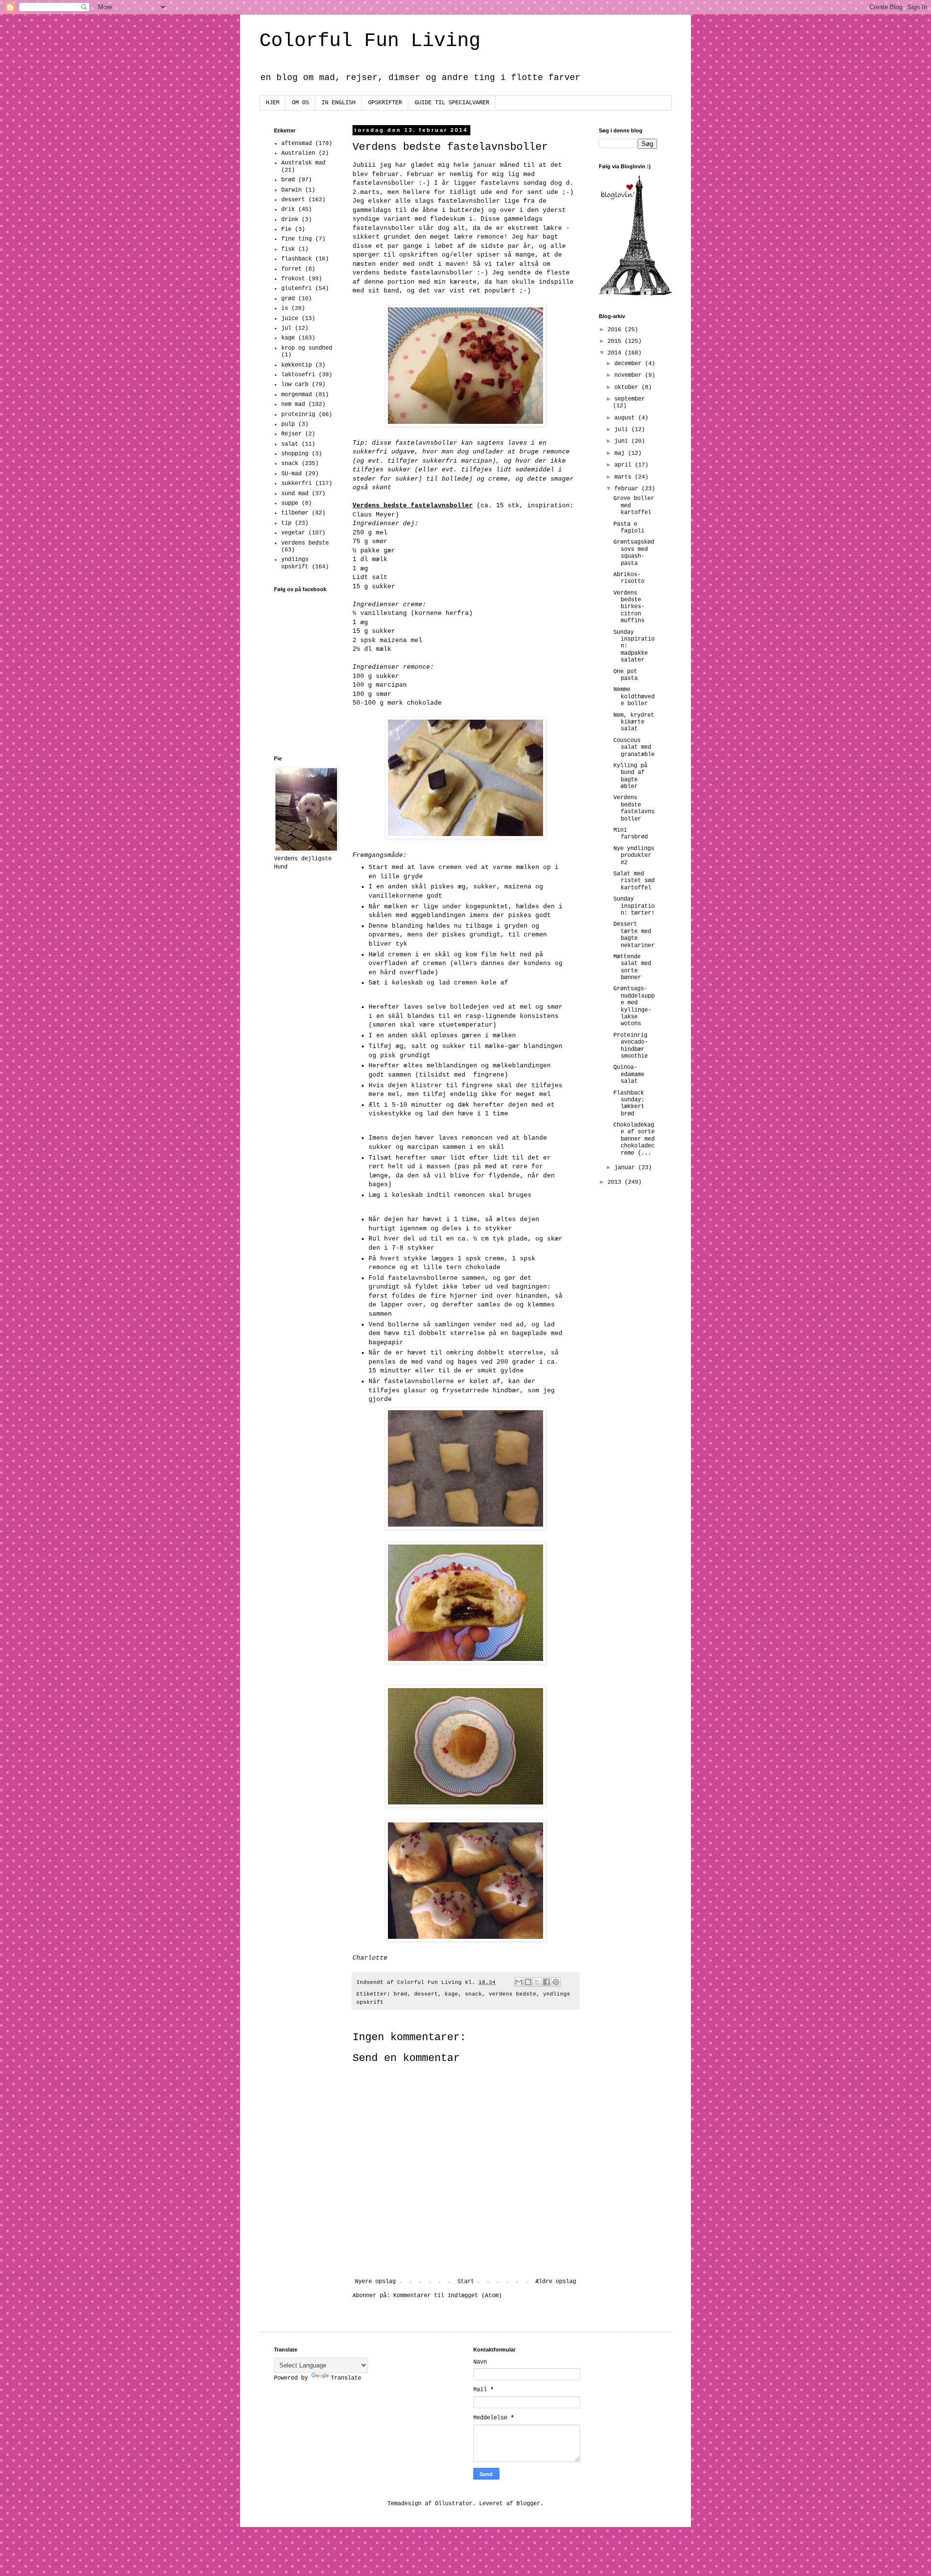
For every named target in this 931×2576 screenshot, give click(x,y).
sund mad (295, 494)
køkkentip (297, 365)
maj (621, 453)
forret (291, 269)
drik (288, 209)
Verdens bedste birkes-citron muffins (629, 607)
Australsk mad (303, 163)
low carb (295, 385)
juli (623, 430)
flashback (297, 259)
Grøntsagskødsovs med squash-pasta (634, 553)
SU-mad (291, 474)
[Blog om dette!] (528, 1982)
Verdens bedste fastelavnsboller (634, 808)
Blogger (528, 2504)
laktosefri (298, 375)
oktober (628, 387)
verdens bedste (513, 1994)
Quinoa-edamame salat (629, 1074)
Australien (298, 153)
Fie (286, 229)
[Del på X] (537, 1982)
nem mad (293, 404)
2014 (616, 353)
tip (286, 523)
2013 (616, 1182)
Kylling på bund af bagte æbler (630, 776)
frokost (293, 279)
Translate (346, 2378)
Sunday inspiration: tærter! (634, 906)
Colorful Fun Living (370, 41)
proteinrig (298, 415)
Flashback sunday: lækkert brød (629, 1103)
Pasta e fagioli (629, 528)
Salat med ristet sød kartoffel (634, 881)
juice (290, 319)
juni (623, 441)
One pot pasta (626, 675)
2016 (616, 330)
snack (474, 1994)
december (630, 364)
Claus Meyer (374, 515)
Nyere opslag (375, 2282)
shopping (295, 454)
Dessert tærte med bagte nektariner (634, 935)
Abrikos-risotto (629, 578)
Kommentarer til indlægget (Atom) (448, 2296)
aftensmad (297, 144)
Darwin (291, 190)
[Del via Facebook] (546, 1982)
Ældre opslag (556, 2282)
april (625, 465)
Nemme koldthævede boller (634, 697)
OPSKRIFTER (385, 103)
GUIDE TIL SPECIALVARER (452, 103)
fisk (288, 249)
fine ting (297, 239)
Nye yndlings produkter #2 (634, 856)
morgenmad (297, 395)
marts (625, 477)
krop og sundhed (307, 348)
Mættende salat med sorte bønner (632, 967)
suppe (290, 503)
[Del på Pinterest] (556, 1982)
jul (286, 328)
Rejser (291, 434)
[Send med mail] (519, 1982)
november (630, 375)
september (630, 399)
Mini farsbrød (631, 834)
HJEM (273, 103)
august (626, 418)
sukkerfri (297, 483)
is (285, 308)
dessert (426, 1994)
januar (626, 1168)
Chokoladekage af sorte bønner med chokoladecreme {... (634, 1139)
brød (401, 1994)
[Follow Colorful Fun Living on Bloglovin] (635, 294)
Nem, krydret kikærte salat (634, 722)
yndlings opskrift (295, 563)
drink (290, 220)
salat (290, 444)
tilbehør (295, 513)
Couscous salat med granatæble (634, 748)
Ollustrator (454, 2504)
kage (451, 1994)
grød (288, 299)
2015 (616, 341)
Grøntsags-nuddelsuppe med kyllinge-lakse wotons (634, 1006)
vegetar (293, 533)
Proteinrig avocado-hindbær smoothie (631, 1046)
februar (628, 489)
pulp (288, 424)
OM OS (300, 103)
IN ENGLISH (338, 103)
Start (466, 2282)
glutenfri (297, 289)
